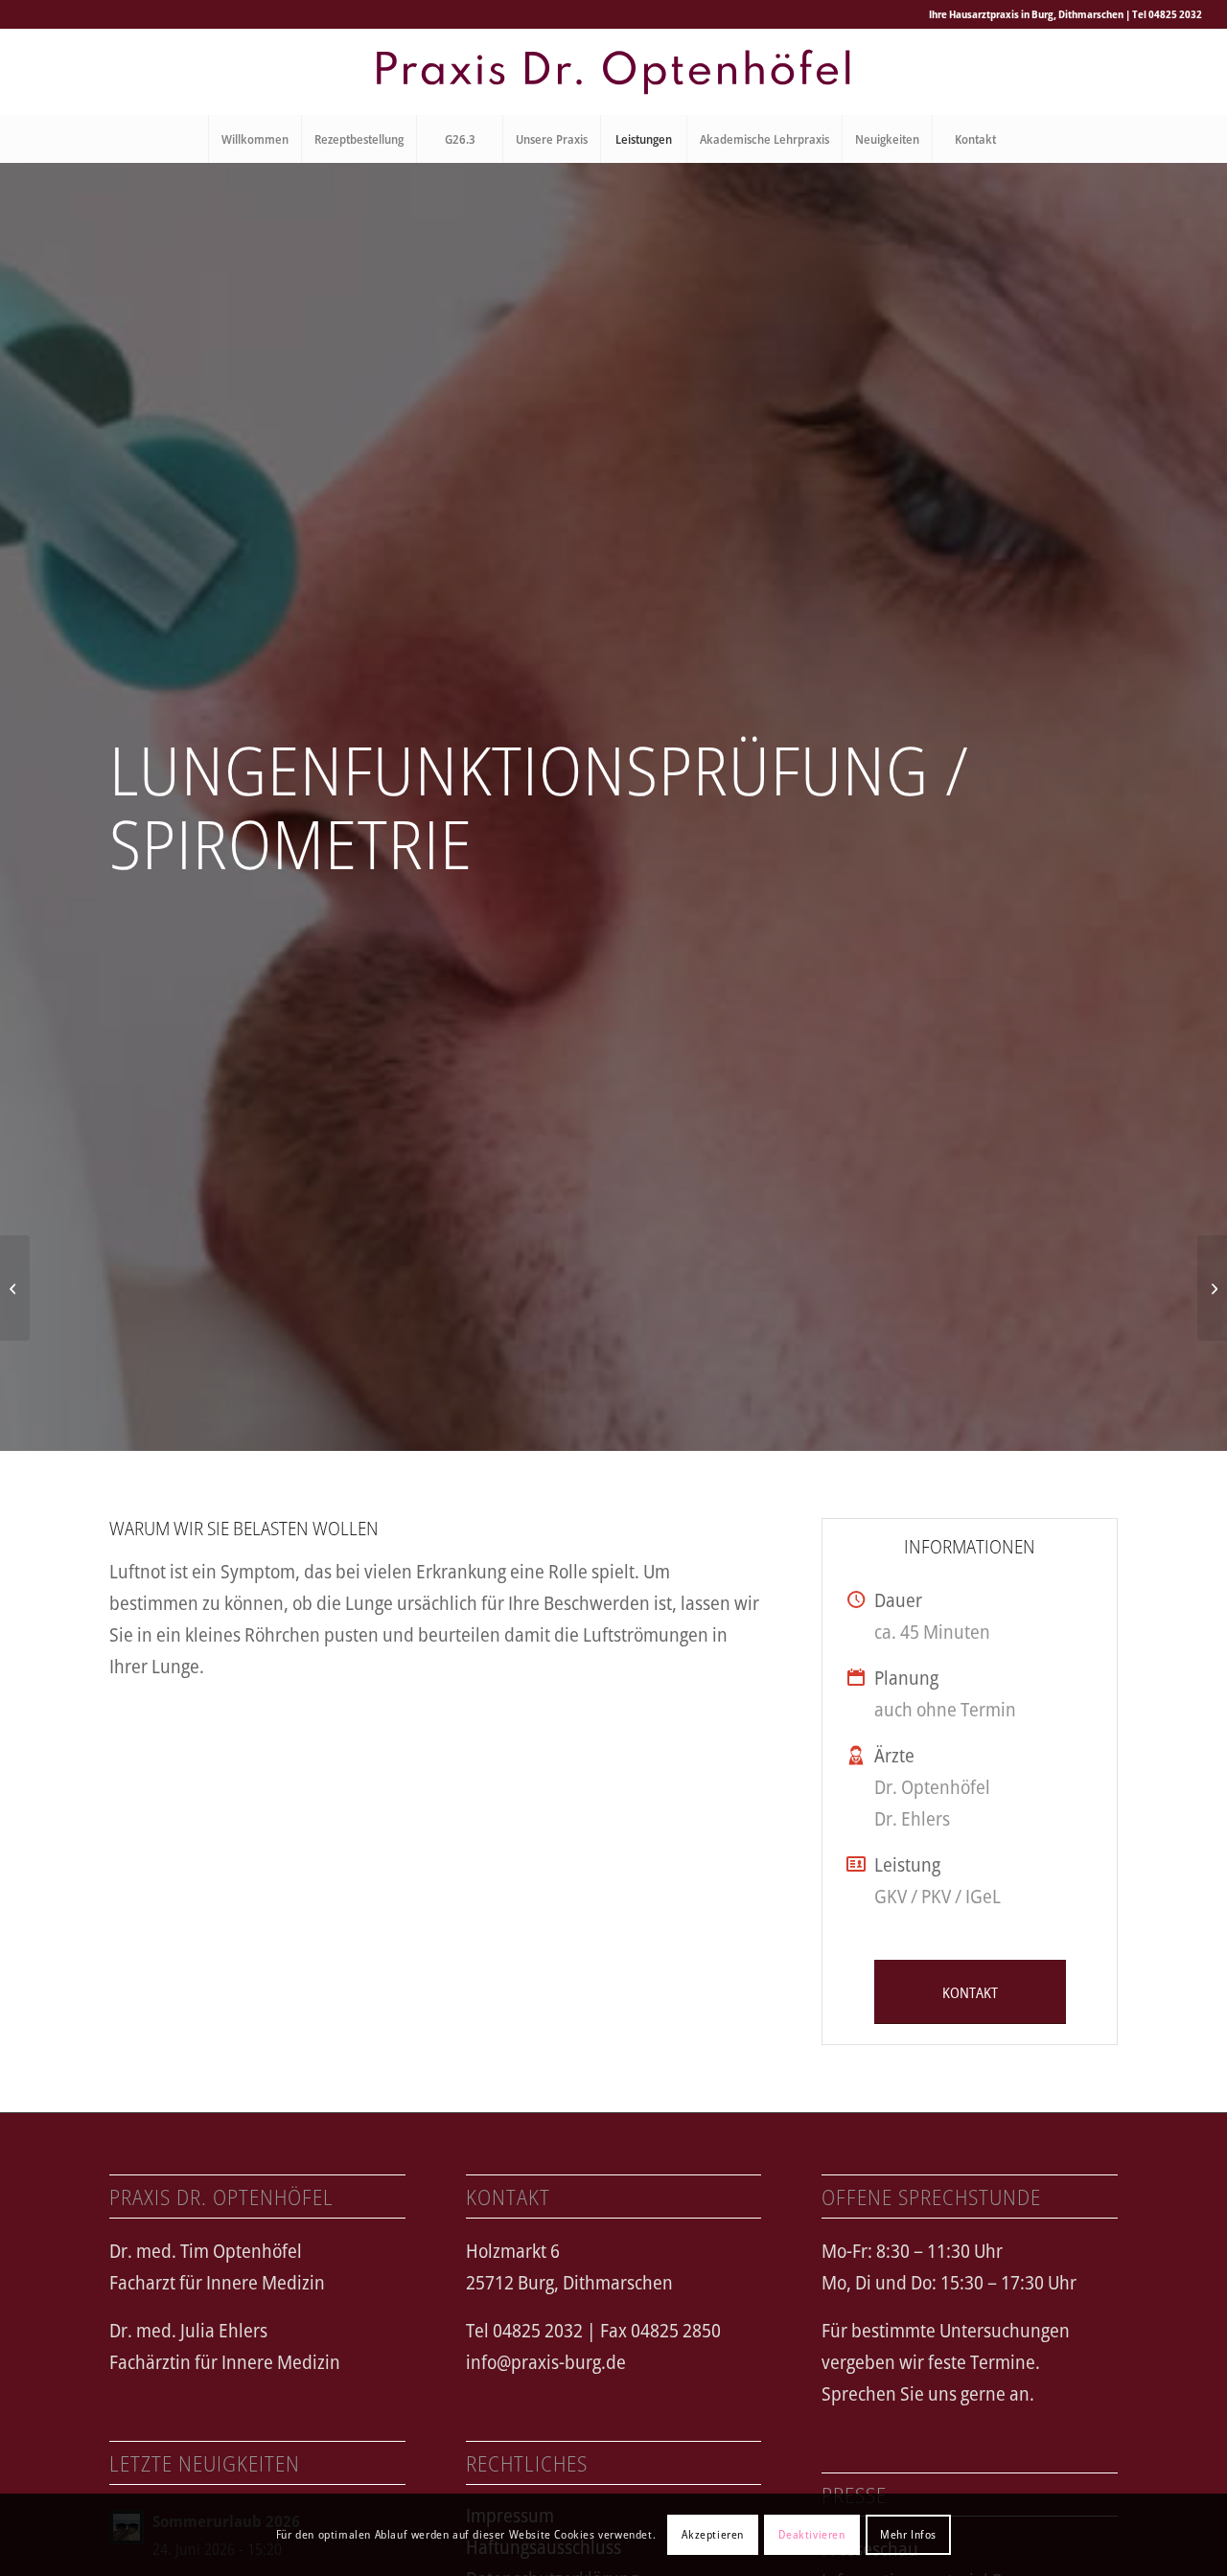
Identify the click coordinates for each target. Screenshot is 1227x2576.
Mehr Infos (908, 2534)
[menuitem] (255, 139)
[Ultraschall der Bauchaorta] (15, 1288)
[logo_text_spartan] (613, 72)
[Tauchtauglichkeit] (1212, 1288)
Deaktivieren (811, 2534)
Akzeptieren (713, 2534)
